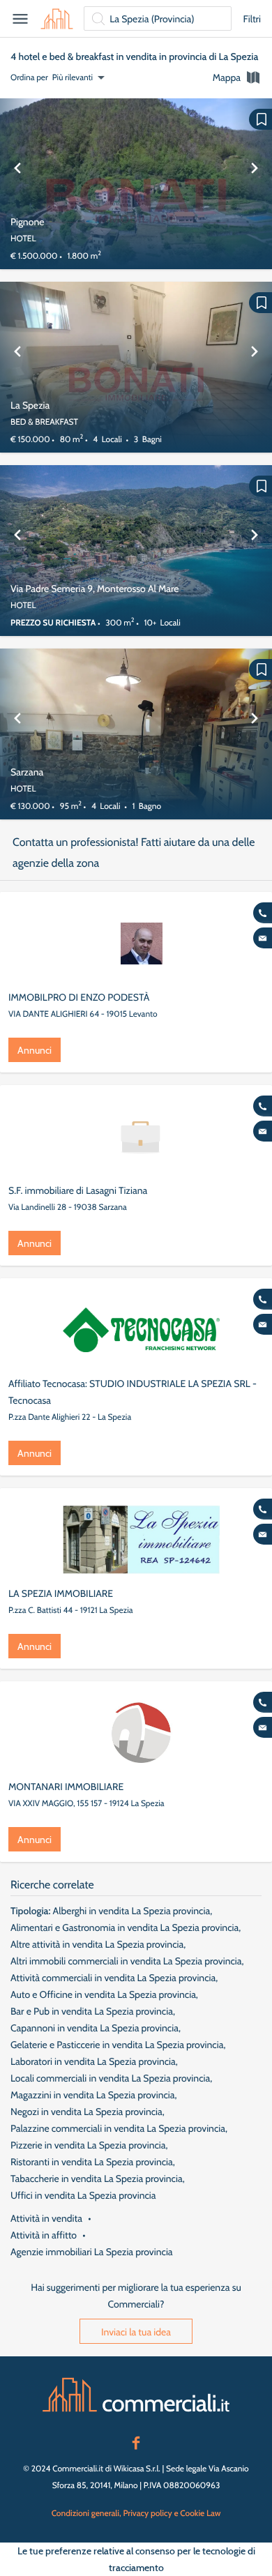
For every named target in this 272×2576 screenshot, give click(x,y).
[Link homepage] (136, 2395)
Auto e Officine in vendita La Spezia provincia (103, 1994)
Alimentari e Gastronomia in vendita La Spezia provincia (124, 1927)
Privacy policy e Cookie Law (172, 2513)
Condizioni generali (85, 2513)
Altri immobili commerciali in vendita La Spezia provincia (126, 1961)
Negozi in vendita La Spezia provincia (86, 2112)
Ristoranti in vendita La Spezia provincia (92, 2162)
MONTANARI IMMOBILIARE (66, 1787)
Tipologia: (30, 1911)
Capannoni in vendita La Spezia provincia (95, 2028)
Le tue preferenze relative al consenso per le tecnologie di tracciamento (136, 2559)
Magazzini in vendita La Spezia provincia (93, 2095)
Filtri (252, 19)
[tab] (237, 77)
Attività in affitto (44, 2235)
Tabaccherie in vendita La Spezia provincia (97, 2179)
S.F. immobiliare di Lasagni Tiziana (78, 1190)
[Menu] (20, 19)
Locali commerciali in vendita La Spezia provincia (110, 2078)
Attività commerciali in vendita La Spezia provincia (113, 1978)
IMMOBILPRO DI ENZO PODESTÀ (79, 997)
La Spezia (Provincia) (152, 19)
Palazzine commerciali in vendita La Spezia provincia (118, 2128)
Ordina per (29, 77)
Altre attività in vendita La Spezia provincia (97, 1944)
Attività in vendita (46, 2218)
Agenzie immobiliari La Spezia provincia (92, 2252)
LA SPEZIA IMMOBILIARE (61, 1593)
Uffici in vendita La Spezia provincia (83, 2195)
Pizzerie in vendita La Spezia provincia (88, 2145)
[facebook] (136, 2441)
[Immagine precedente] (17, 184)
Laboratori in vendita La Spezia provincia (93, 2061)
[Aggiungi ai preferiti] (260, 119)
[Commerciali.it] (57, 19)
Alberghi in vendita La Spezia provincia (132, 1911)
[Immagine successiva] (255, 184)
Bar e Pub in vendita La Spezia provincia (92, 2011)
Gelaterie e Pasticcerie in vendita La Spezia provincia (117, 2045)
